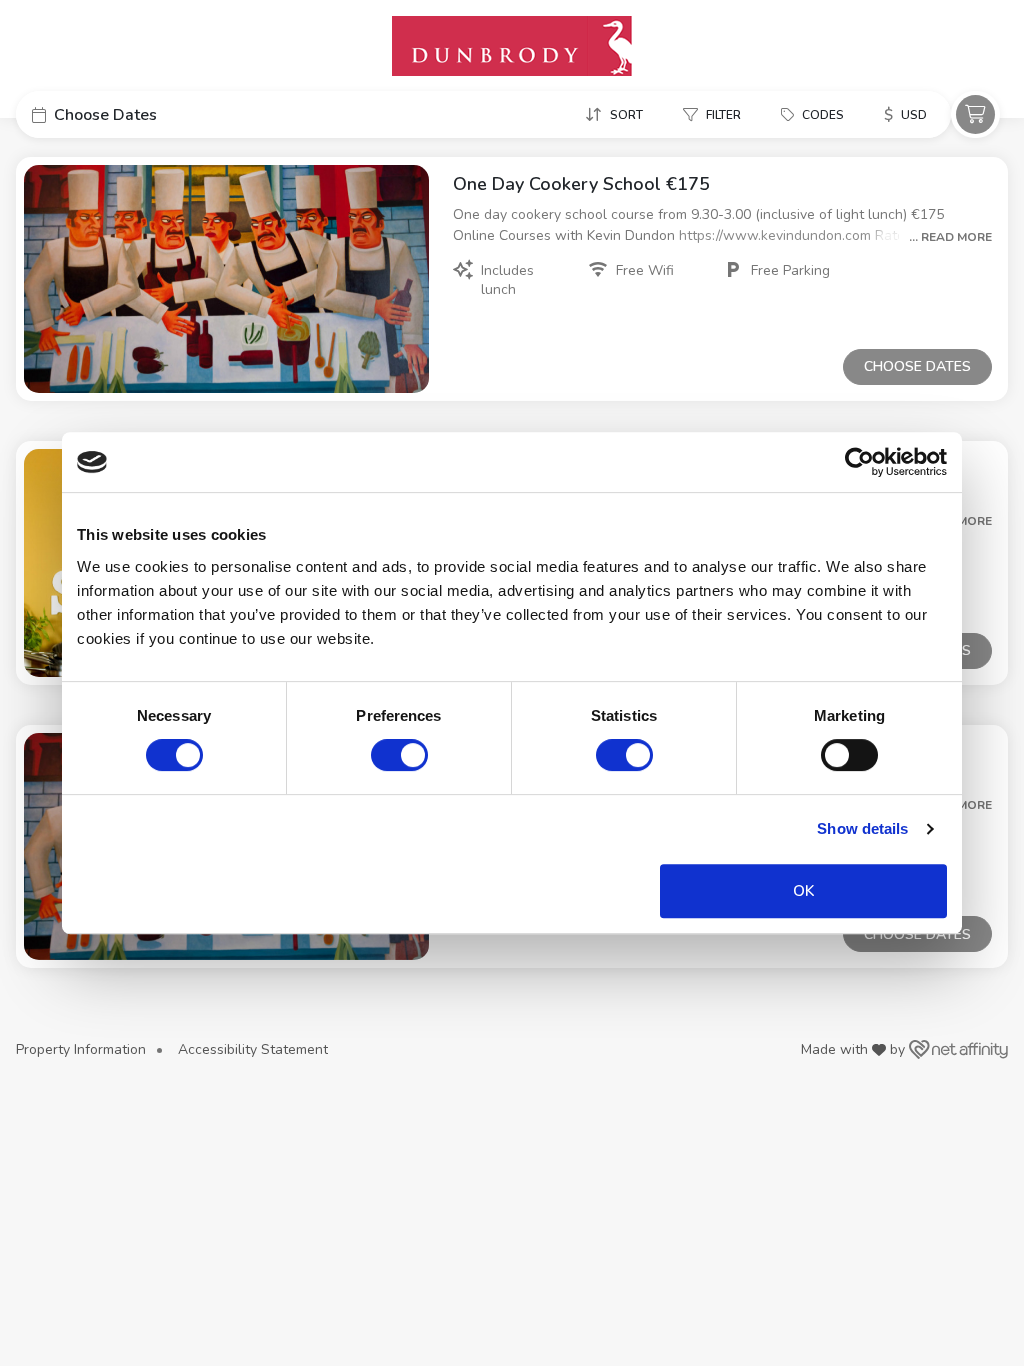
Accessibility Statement (253, 1049)
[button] (166, 114)
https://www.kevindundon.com (777, 235)
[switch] (399, 755)
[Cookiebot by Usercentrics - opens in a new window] (859, 462)
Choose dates (917, 366)
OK (803, 891)
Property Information (81, 1049)
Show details (862, 828)
